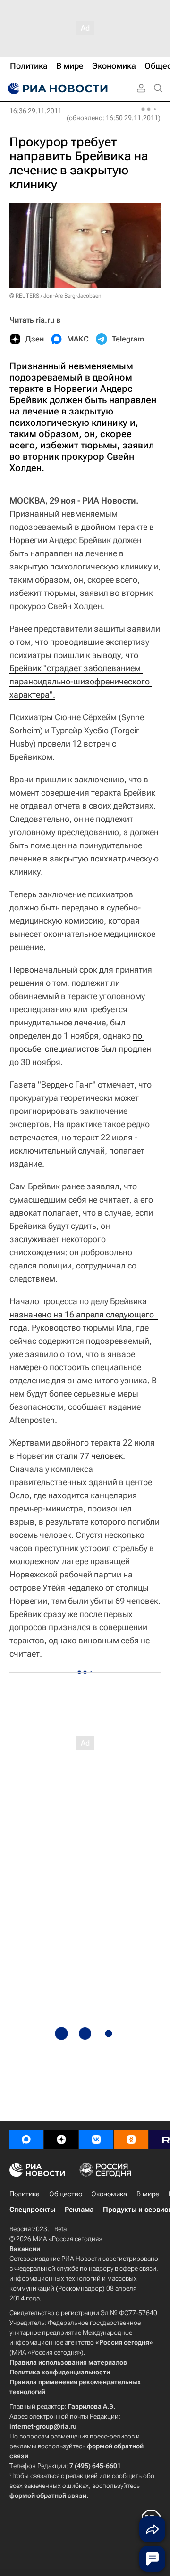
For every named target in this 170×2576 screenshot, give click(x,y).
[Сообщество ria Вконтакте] (96, 2139)
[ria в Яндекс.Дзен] (61, 2139)
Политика (25, 2194)
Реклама (79, 2210)
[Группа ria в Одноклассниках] (131, 2139)
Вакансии (25, 2249)
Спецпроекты (32, 2210)
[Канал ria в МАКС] (26, 2139)
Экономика (109, 2194)
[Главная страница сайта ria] (57, 89)
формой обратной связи (48, 2495)
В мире (148, 2194)
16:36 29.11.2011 (36, 111)
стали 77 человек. (90, 1456)
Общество (66, 2194)
